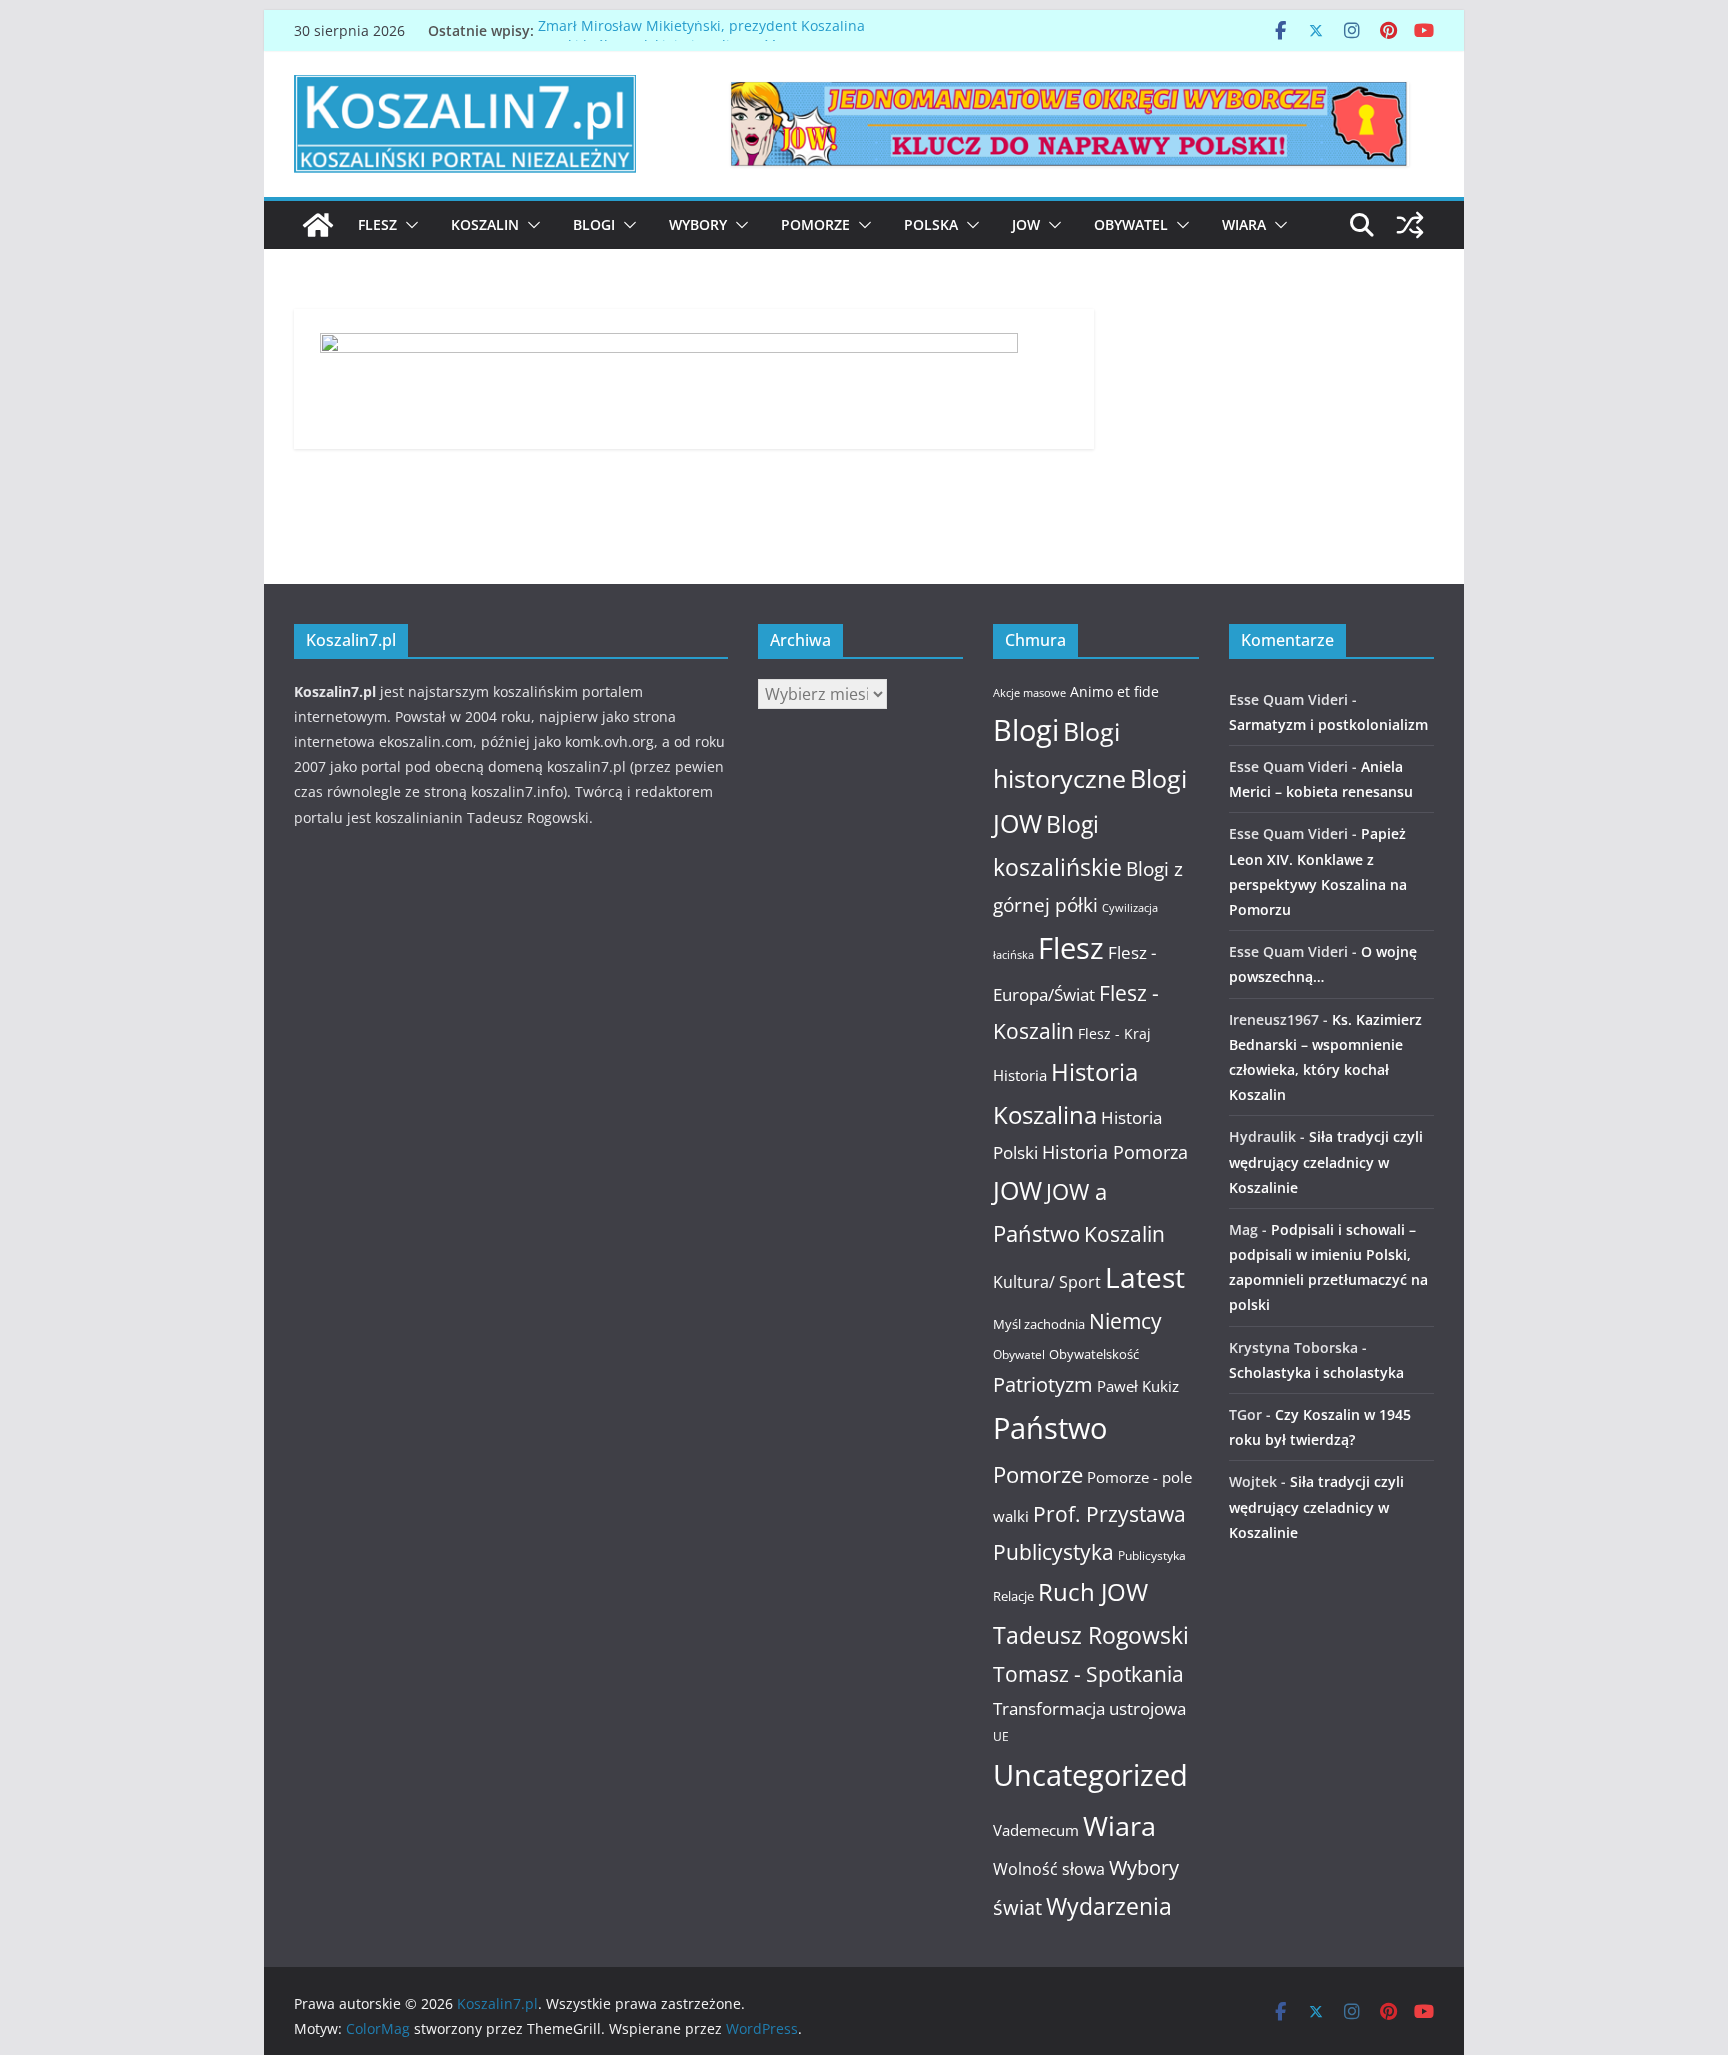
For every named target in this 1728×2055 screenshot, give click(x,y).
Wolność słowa (1049, 1869)
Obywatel (1131, 224)
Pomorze (815, 224)
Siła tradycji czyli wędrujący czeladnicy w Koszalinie (1326, 1161)
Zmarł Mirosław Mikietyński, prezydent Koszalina (701, 30)
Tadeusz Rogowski (1091, 1635)
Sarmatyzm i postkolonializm (1328, 724)
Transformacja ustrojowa (1089, 1708)
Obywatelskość (1094, 1354)
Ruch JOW (1093, 1592)
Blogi (594, 224)
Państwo (1050, 1428)
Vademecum (1036, 1830)
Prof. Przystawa (1109, 1513)
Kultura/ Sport (1047, 1282)
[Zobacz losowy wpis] (1410, 225)
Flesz (377, 224)
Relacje (1013, 1596)
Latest (1145, 1277)
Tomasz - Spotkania (1088, 1674)
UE (1001, 1736)
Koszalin (485, 224)
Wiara (1244, 224)
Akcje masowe (1029, 693)
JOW (1026, 224)
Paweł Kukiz (1138, 1386)
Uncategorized (1090, 1774)
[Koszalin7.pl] (318, 225)
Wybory (698, 224)
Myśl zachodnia (1039, 1324)
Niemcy (1125, 1321)
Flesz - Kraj (1114, 1033)
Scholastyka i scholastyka (1316, 1372)
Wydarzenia (1109, 1906)
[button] (408, 225)
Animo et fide (1114, 691)
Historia (1020, 1075)
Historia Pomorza (1115, 1151)
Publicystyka (1053, 1552)
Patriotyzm (1043, 1384)
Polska (931, 224)
